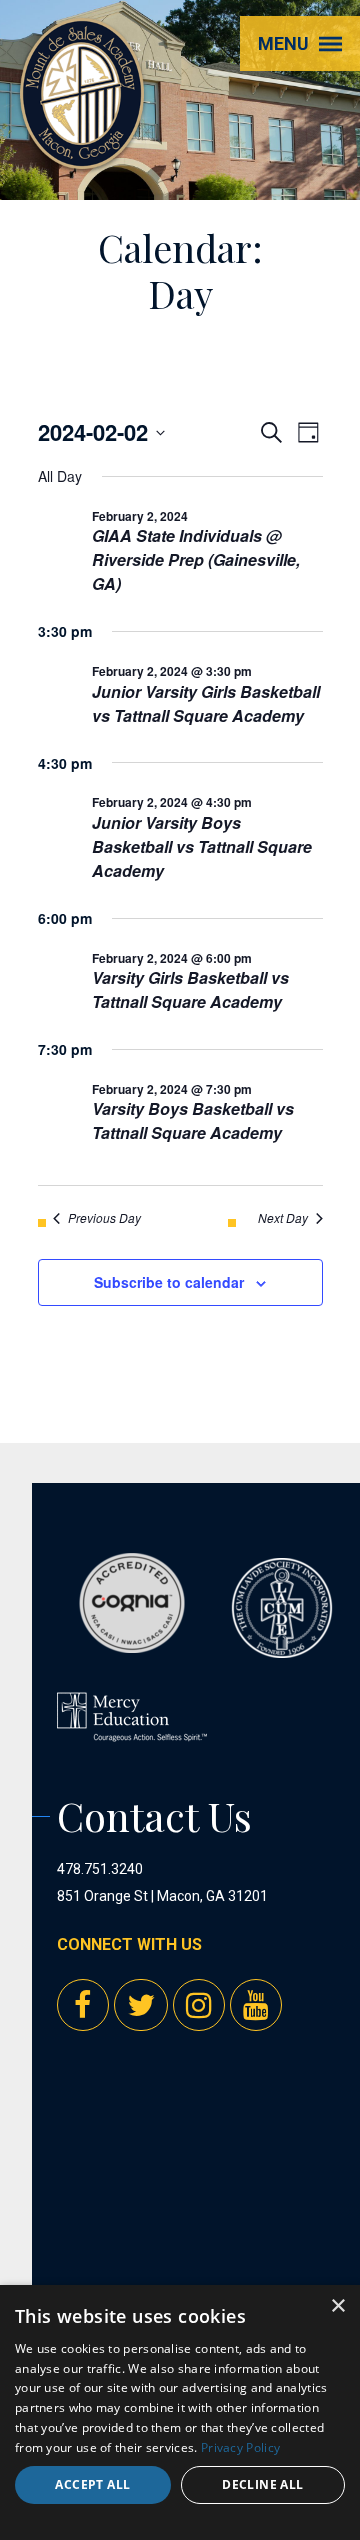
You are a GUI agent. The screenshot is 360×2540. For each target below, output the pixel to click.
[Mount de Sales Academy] (82, 150)
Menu (283, 43)
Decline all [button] (262, 2484)
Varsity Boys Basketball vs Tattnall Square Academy (193, 1120)
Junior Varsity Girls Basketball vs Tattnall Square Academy (206, 703)
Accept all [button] (92, 2484)
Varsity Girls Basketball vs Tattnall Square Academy (190, 989)
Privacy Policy (240, 2447)
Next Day (283, 1218)
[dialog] (180, 2412)
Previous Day (104, 1218)
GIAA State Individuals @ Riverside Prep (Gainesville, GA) (196, 559)
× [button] (337, 2306)
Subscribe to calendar (169, 1282)
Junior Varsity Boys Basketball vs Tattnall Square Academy (202, 846)
